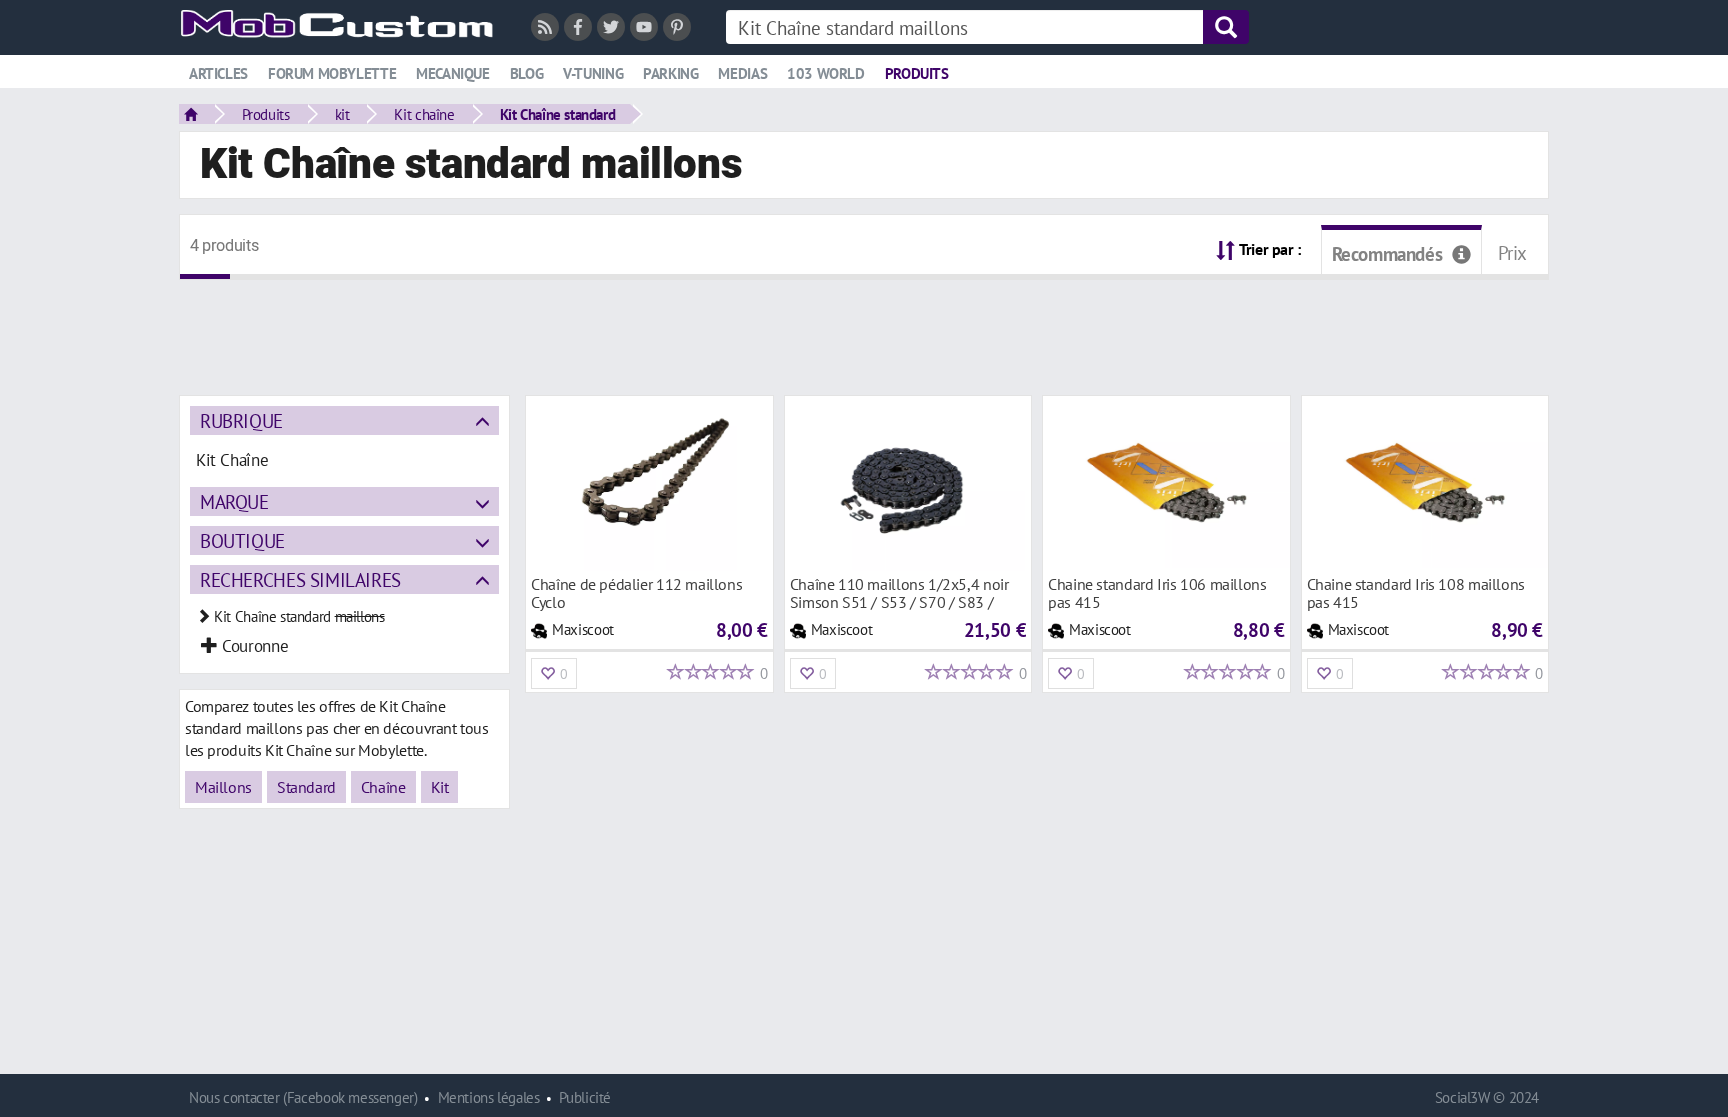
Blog (526, 73)
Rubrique (241, 420)
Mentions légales (489, 1097)
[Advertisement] (864, 325)
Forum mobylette (332, 73)
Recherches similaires (300, 579)
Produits (917, 73)
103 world (826, 73)
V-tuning (593, 73)
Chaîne (383, 787)
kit (342, 114)
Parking (670, 73)
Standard (306, 787)
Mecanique (453, 73)
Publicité (585, 1097)
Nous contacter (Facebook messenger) (303, 1097)
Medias (742, 73)
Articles (218, 73)
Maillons (223, 787)
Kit (440, 787)
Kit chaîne (424, 114)
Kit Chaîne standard (558, 114)
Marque (234, 501)
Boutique (242, 540)
